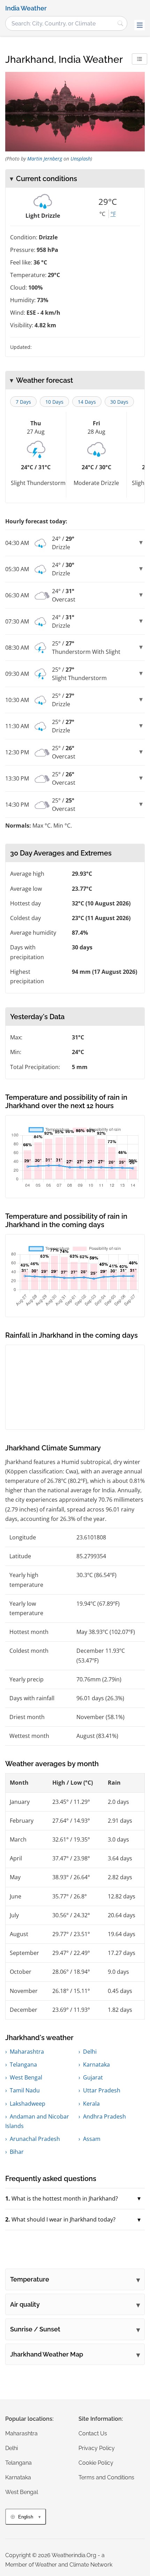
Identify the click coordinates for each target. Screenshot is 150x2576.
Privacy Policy (97, 2448)
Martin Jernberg (45, 159)
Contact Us (93, 2433)
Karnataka (96, 2064)
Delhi (90, 2052)
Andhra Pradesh (104, 2116)
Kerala (91, 2104)
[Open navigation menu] (140, 25)
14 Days (87, 402)
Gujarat (93, 2077)
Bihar (17, 2152)
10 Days (54, 402)
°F (113, 214)
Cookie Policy (96, 2463)
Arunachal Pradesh (35, 2139)
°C (102, 214)
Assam (92, 2139)
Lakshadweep (28, 2104)
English (26, 2517)
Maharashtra (27, 2052)
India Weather (26, 8)
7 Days (23, 402)
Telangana (23, 2064)
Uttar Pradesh (102, 2090)
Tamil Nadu (25, 2090)
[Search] (120, 23)
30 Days (119, 402)
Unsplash (81, 159)
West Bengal (26, 2077)
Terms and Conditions (106, 2477)
